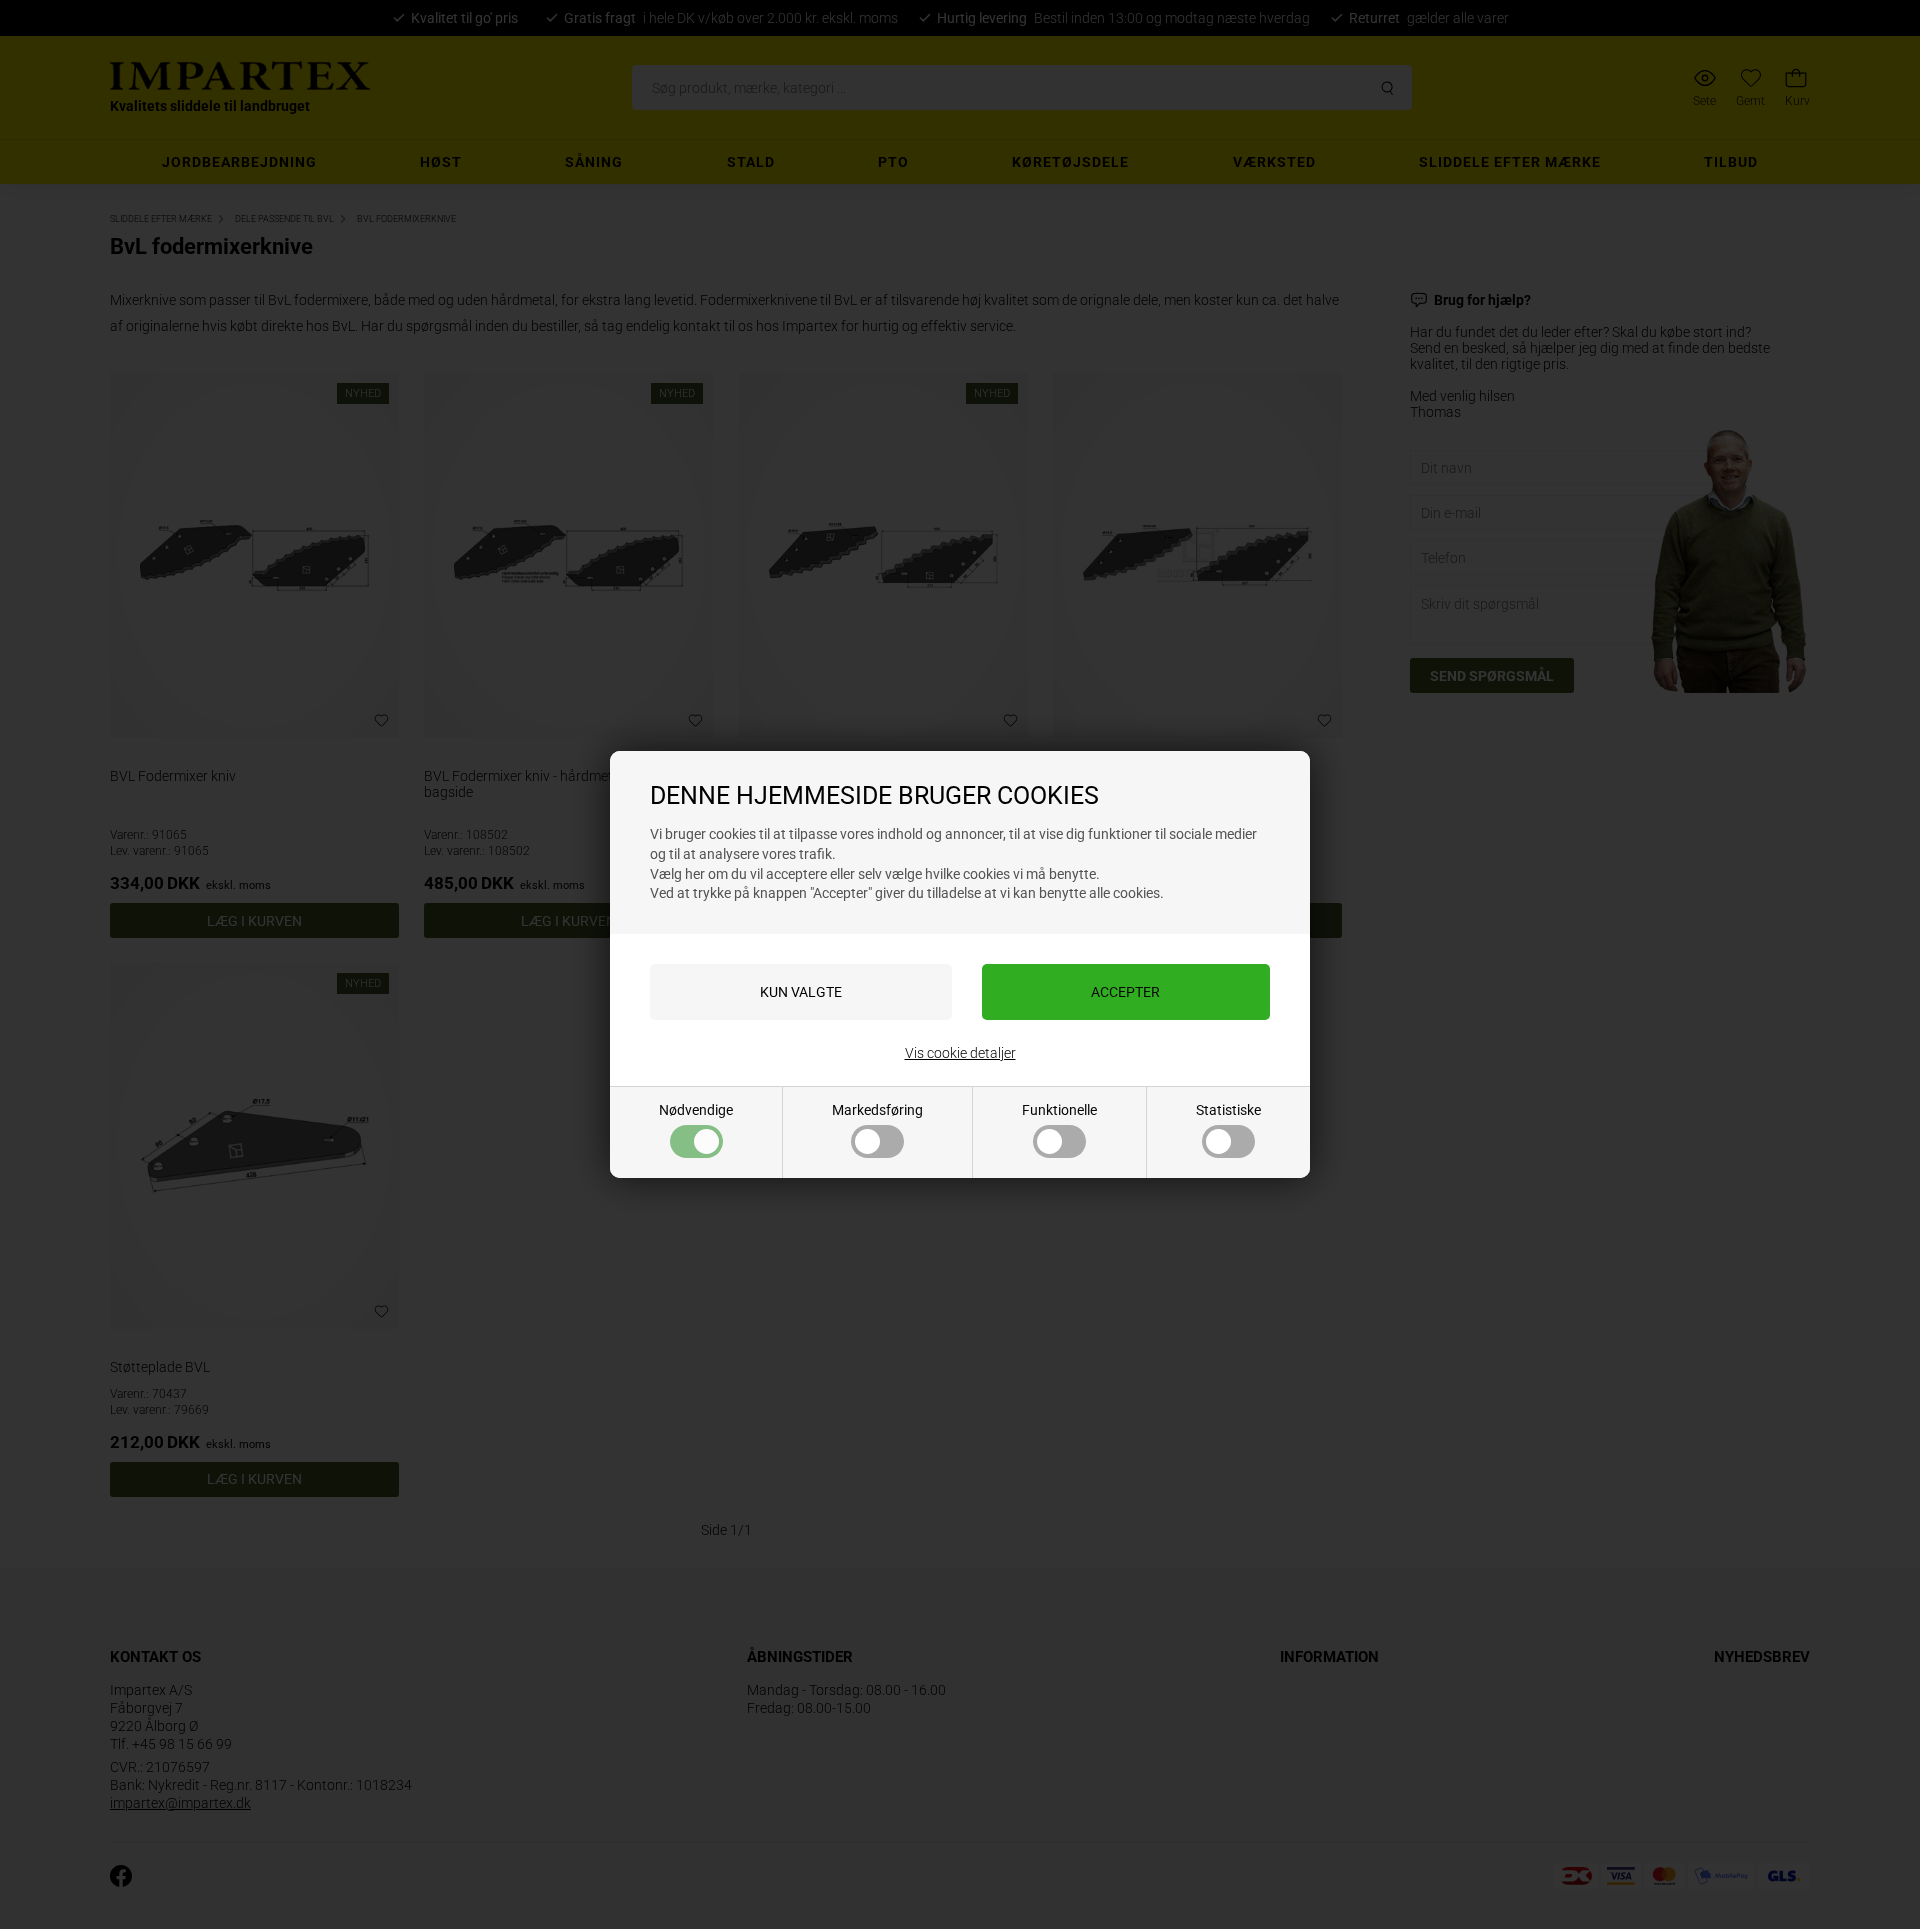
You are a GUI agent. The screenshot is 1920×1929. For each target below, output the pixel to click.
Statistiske (1228, 1110)
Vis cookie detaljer (960, 1053)
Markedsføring (877, 1110)
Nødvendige (696, 1110)
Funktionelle (1059, 1110)
